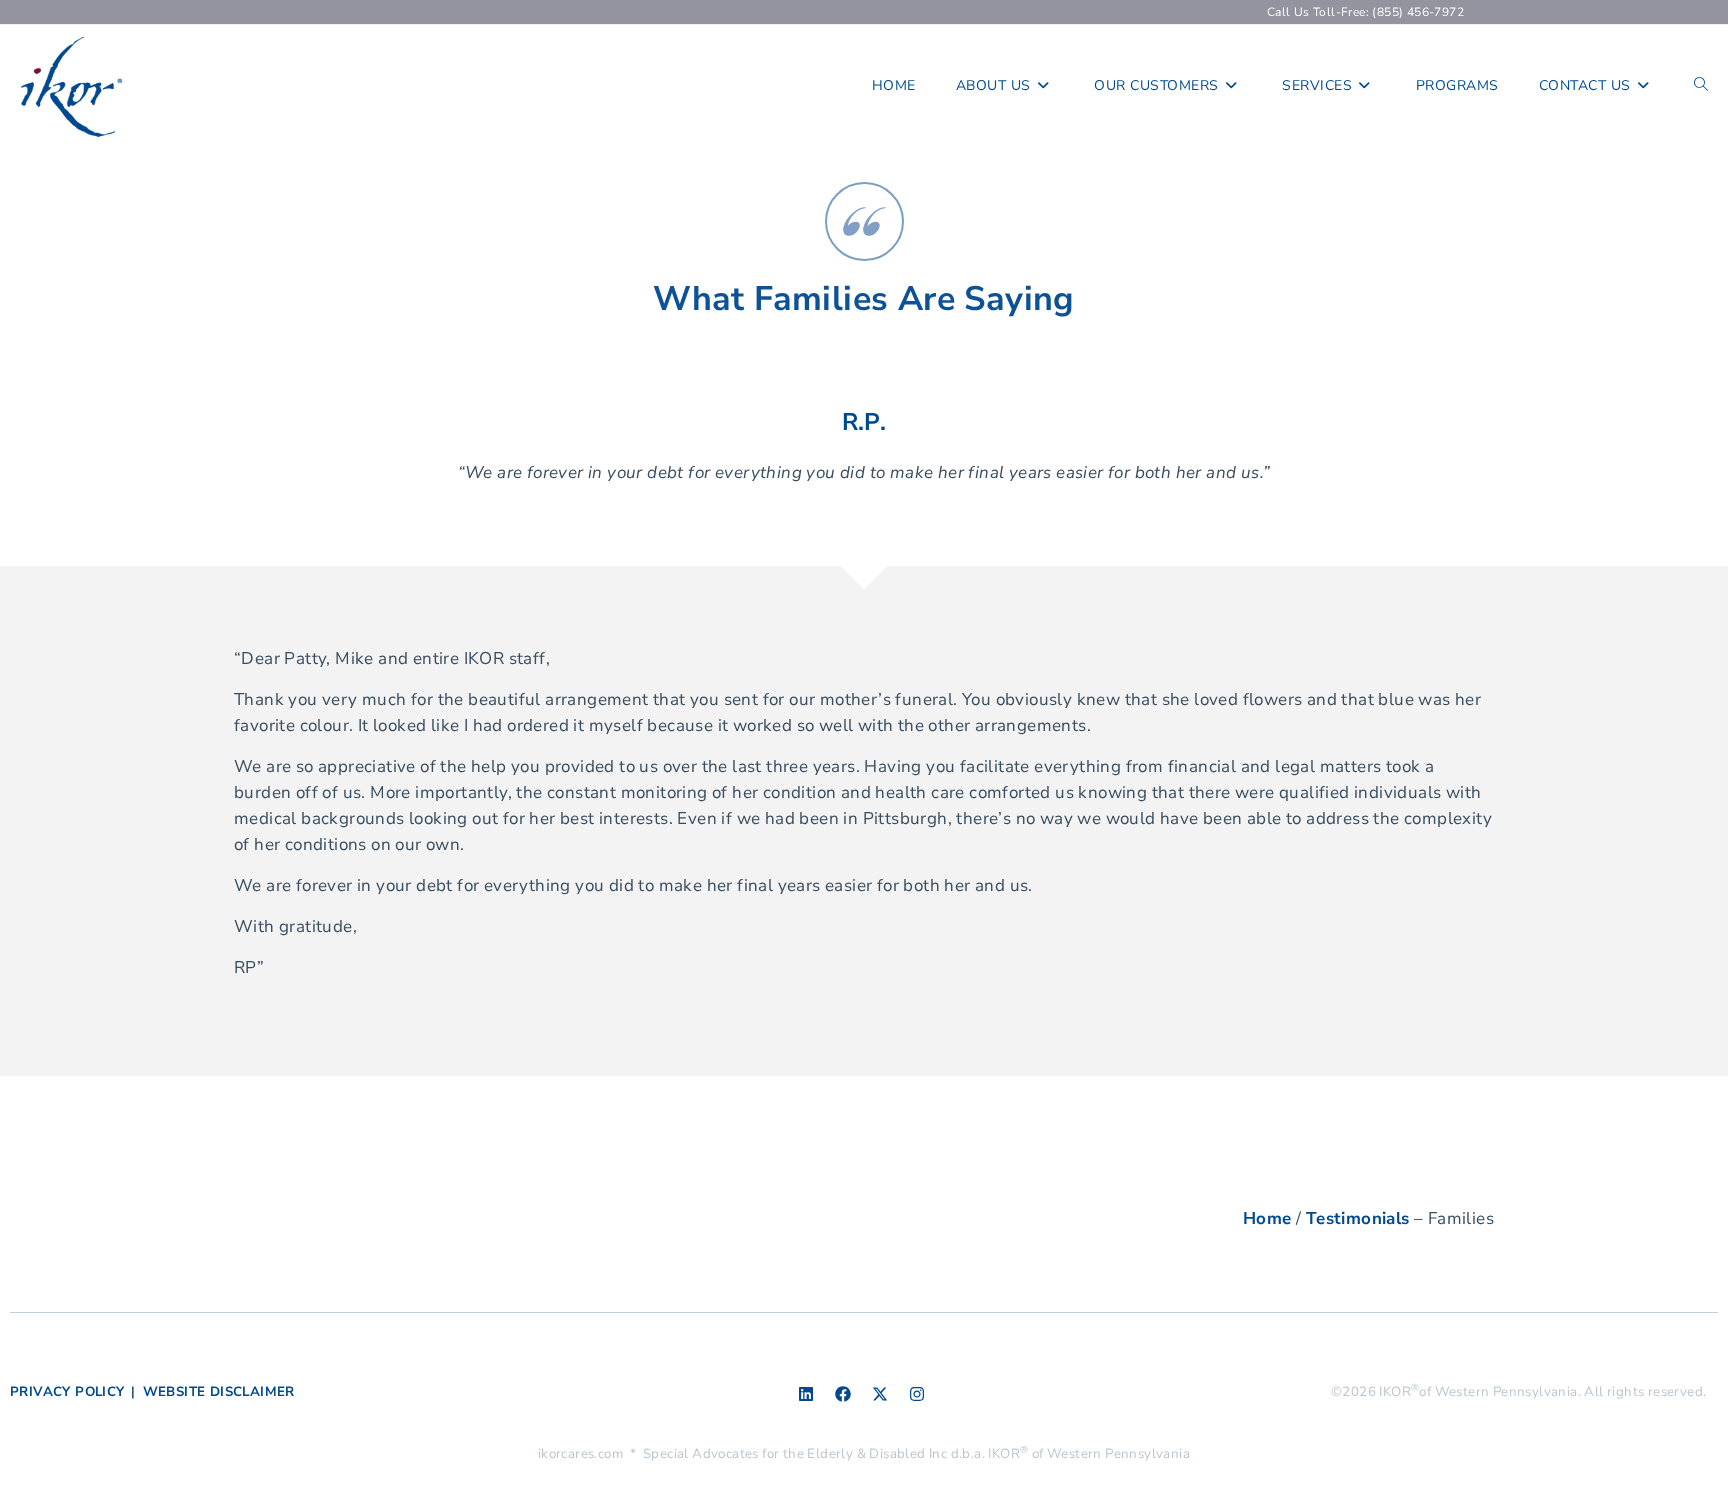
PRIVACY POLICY (67, 1392)
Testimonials (1358, 1218)
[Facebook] (843, 1394)
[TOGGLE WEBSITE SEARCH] (1701, 86)
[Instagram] (917, 1394)
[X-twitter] (880, 1394)
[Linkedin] (806, 1394)
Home (1267, 1218)
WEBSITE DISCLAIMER (219, 1392)
